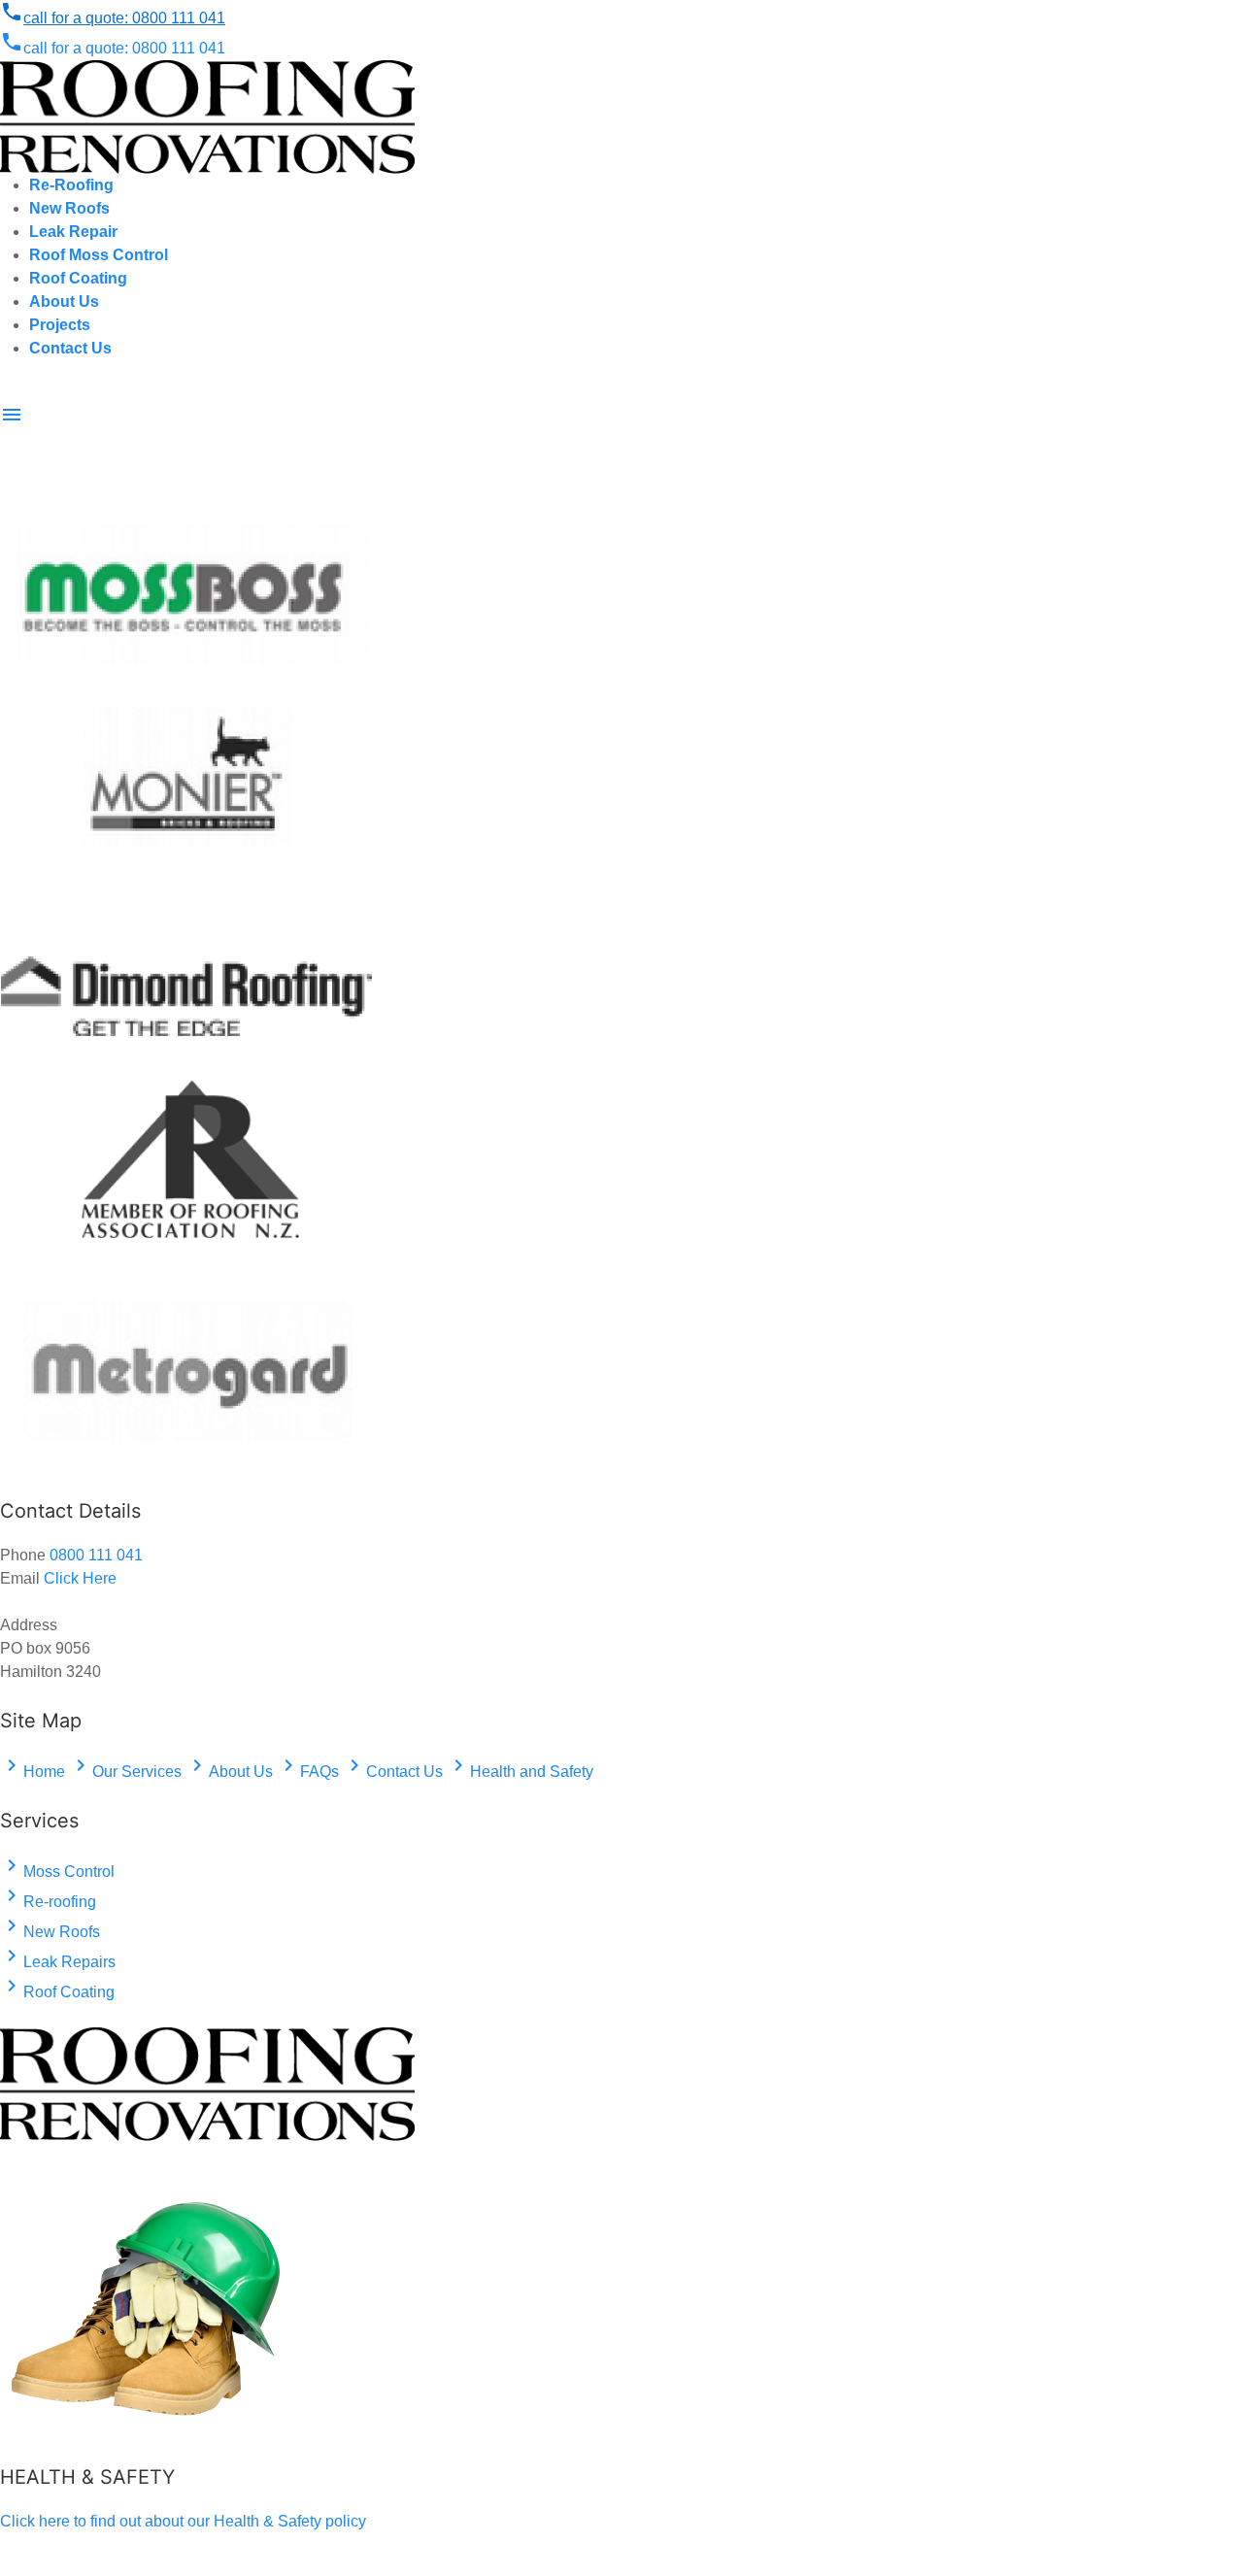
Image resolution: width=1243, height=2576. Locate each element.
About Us (229, 1772)
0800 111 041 (113, 18)
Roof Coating (57, 1992)
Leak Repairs (58, 1962)
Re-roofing (48, 1902)
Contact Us (393, 1772)
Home (33, 1772)
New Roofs (50, 1932)
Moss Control (57, 1872)
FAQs (308, 1772)
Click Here (80, 1578)
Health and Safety (520, 1772)
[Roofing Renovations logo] (207, 116)
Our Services (125, 1772)
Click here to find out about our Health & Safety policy (183, 2521)
